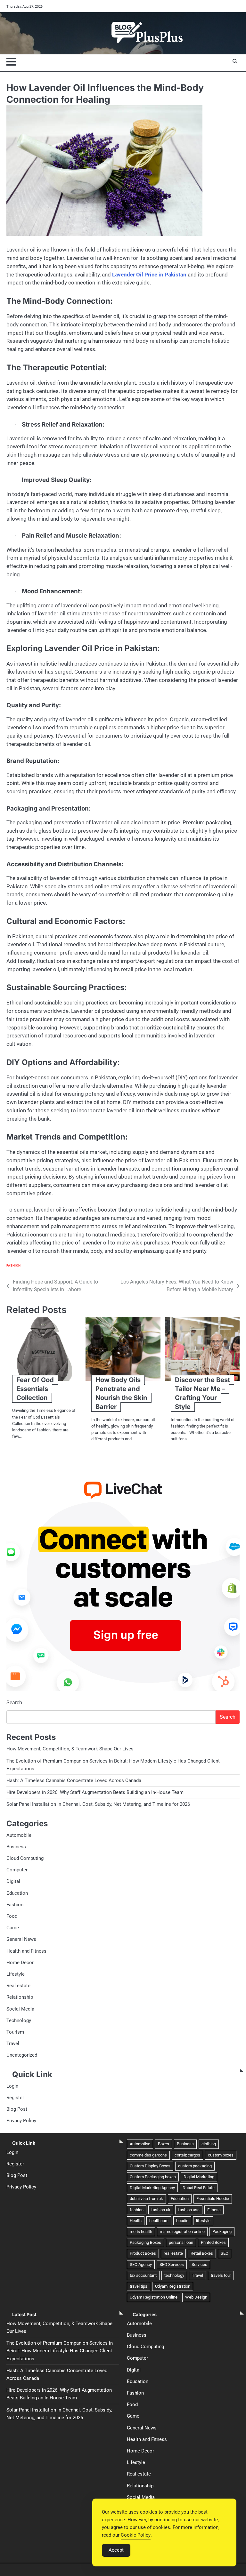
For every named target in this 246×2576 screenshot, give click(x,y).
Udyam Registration (173, 2286)
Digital (13, 1881)
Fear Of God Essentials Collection (35, 1389)
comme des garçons (148, 2155)
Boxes (164, 2144)
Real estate (18, 1986)
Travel (13, 2044)
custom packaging (195, 2166)
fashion (137, 2210)
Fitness (214, 2210)
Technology (19, 2020)
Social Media (20, 2009)
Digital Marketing (199, 2177)
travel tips (139, 2286)
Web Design (196, 2297)
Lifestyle (16, 1974)
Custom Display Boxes (150, 2166)
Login (12, 2086)
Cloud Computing (25, 1858)
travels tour (221, 2275)
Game (13, 1928)
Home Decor (20, 1963)
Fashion (14, 1265)
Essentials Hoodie (213, 2199)
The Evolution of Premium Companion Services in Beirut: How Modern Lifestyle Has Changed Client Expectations (60, 2351)
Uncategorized (22, 2055)
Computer (17, 1870)
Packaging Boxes (145, 2242)
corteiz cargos (187, 2155)
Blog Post (17, 2109)
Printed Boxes (213, 2242)
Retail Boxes (202, 2253)
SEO (225, 2253)
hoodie (182, 2221)
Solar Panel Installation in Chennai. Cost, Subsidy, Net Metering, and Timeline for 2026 (98, 1804)
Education (17, 1893)
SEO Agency (141, 2264)
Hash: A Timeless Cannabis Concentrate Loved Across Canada (74, 1780)
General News (21, 1939)
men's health (141, 2232)
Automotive (140, 2144)
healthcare (159, 2221)
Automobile (19, 1835)
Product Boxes (143, 2253)
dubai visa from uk (146, 2199)
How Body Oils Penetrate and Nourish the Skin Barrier (121, 1393)
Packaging (222, 2232)
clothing (209, 2144)
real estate (173, 2253)
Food (12, 1916)
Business (16, 1847)
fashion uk (161, 2210)
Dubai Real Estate (199, 2188)
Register (15, 2098)
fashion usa (189, 2210)
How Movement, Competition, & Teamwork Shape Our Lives (70, 1749)
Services (199, 2264)
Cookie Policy (136, 2535)
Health (136, 2221)
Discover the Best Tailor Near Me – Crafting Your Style (202, 1393)
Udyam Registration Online (154, 2297)
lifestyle (203, 2221)
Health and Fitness (26, 1951)
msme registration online (182, 2232)
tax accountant (143, 2275)
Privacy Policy (21, 2121)
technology (174, 2275)
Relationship (20, 1997)
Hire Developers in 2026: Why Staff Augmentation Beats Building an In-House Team (95, 1792)
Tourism (15, 2032)
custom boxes (221, 2155)
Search (14, 1703)
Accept (116, 2550)
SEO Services (172, 2264)
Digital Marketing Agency (152, 2188)
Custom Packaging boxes (153, 2177)
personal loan (181, 2242)
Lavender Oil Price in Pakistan (149, 275)
